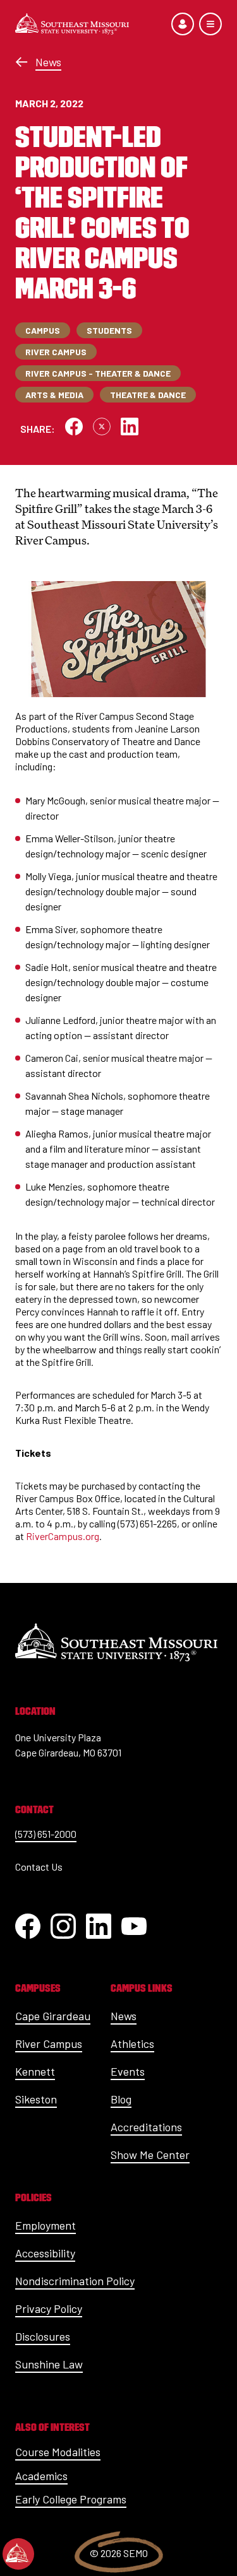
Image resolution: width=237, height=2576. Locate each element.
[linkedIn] (99, 1926)
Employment (46, 2225)
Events (128, 2071)
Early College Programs (71, 2499)
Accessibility (45, 2253)
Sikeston (36, 2099)
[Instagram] (63, 1926)
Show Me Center (150, 2155)
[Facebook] (28, 1926)
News (48, 62)
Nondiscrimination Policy (75, 2281)
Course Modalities (58, 2452)
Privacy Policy (49, 2308)
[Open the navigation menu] (210, 24)
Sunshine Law (49, 2364)
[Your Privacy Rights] (18, 2554)
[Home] (72, 24)
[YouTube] (134, 1926)
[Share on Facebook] (74, 426)
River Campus (49, 2044)
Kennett (35, 2071)
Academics (41, 2476)
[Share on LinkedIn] (130, 426)
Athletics (132, 2044)
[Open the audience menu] (183, 24)
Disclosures (43, 2336)
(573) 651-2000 (46, 1834)
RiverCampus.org (63, 1536)
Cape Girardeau (53, 2016)
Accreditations (146, 2127)
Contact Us (39, 1867)
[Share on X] (102, 426)
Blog (121, 2099)
